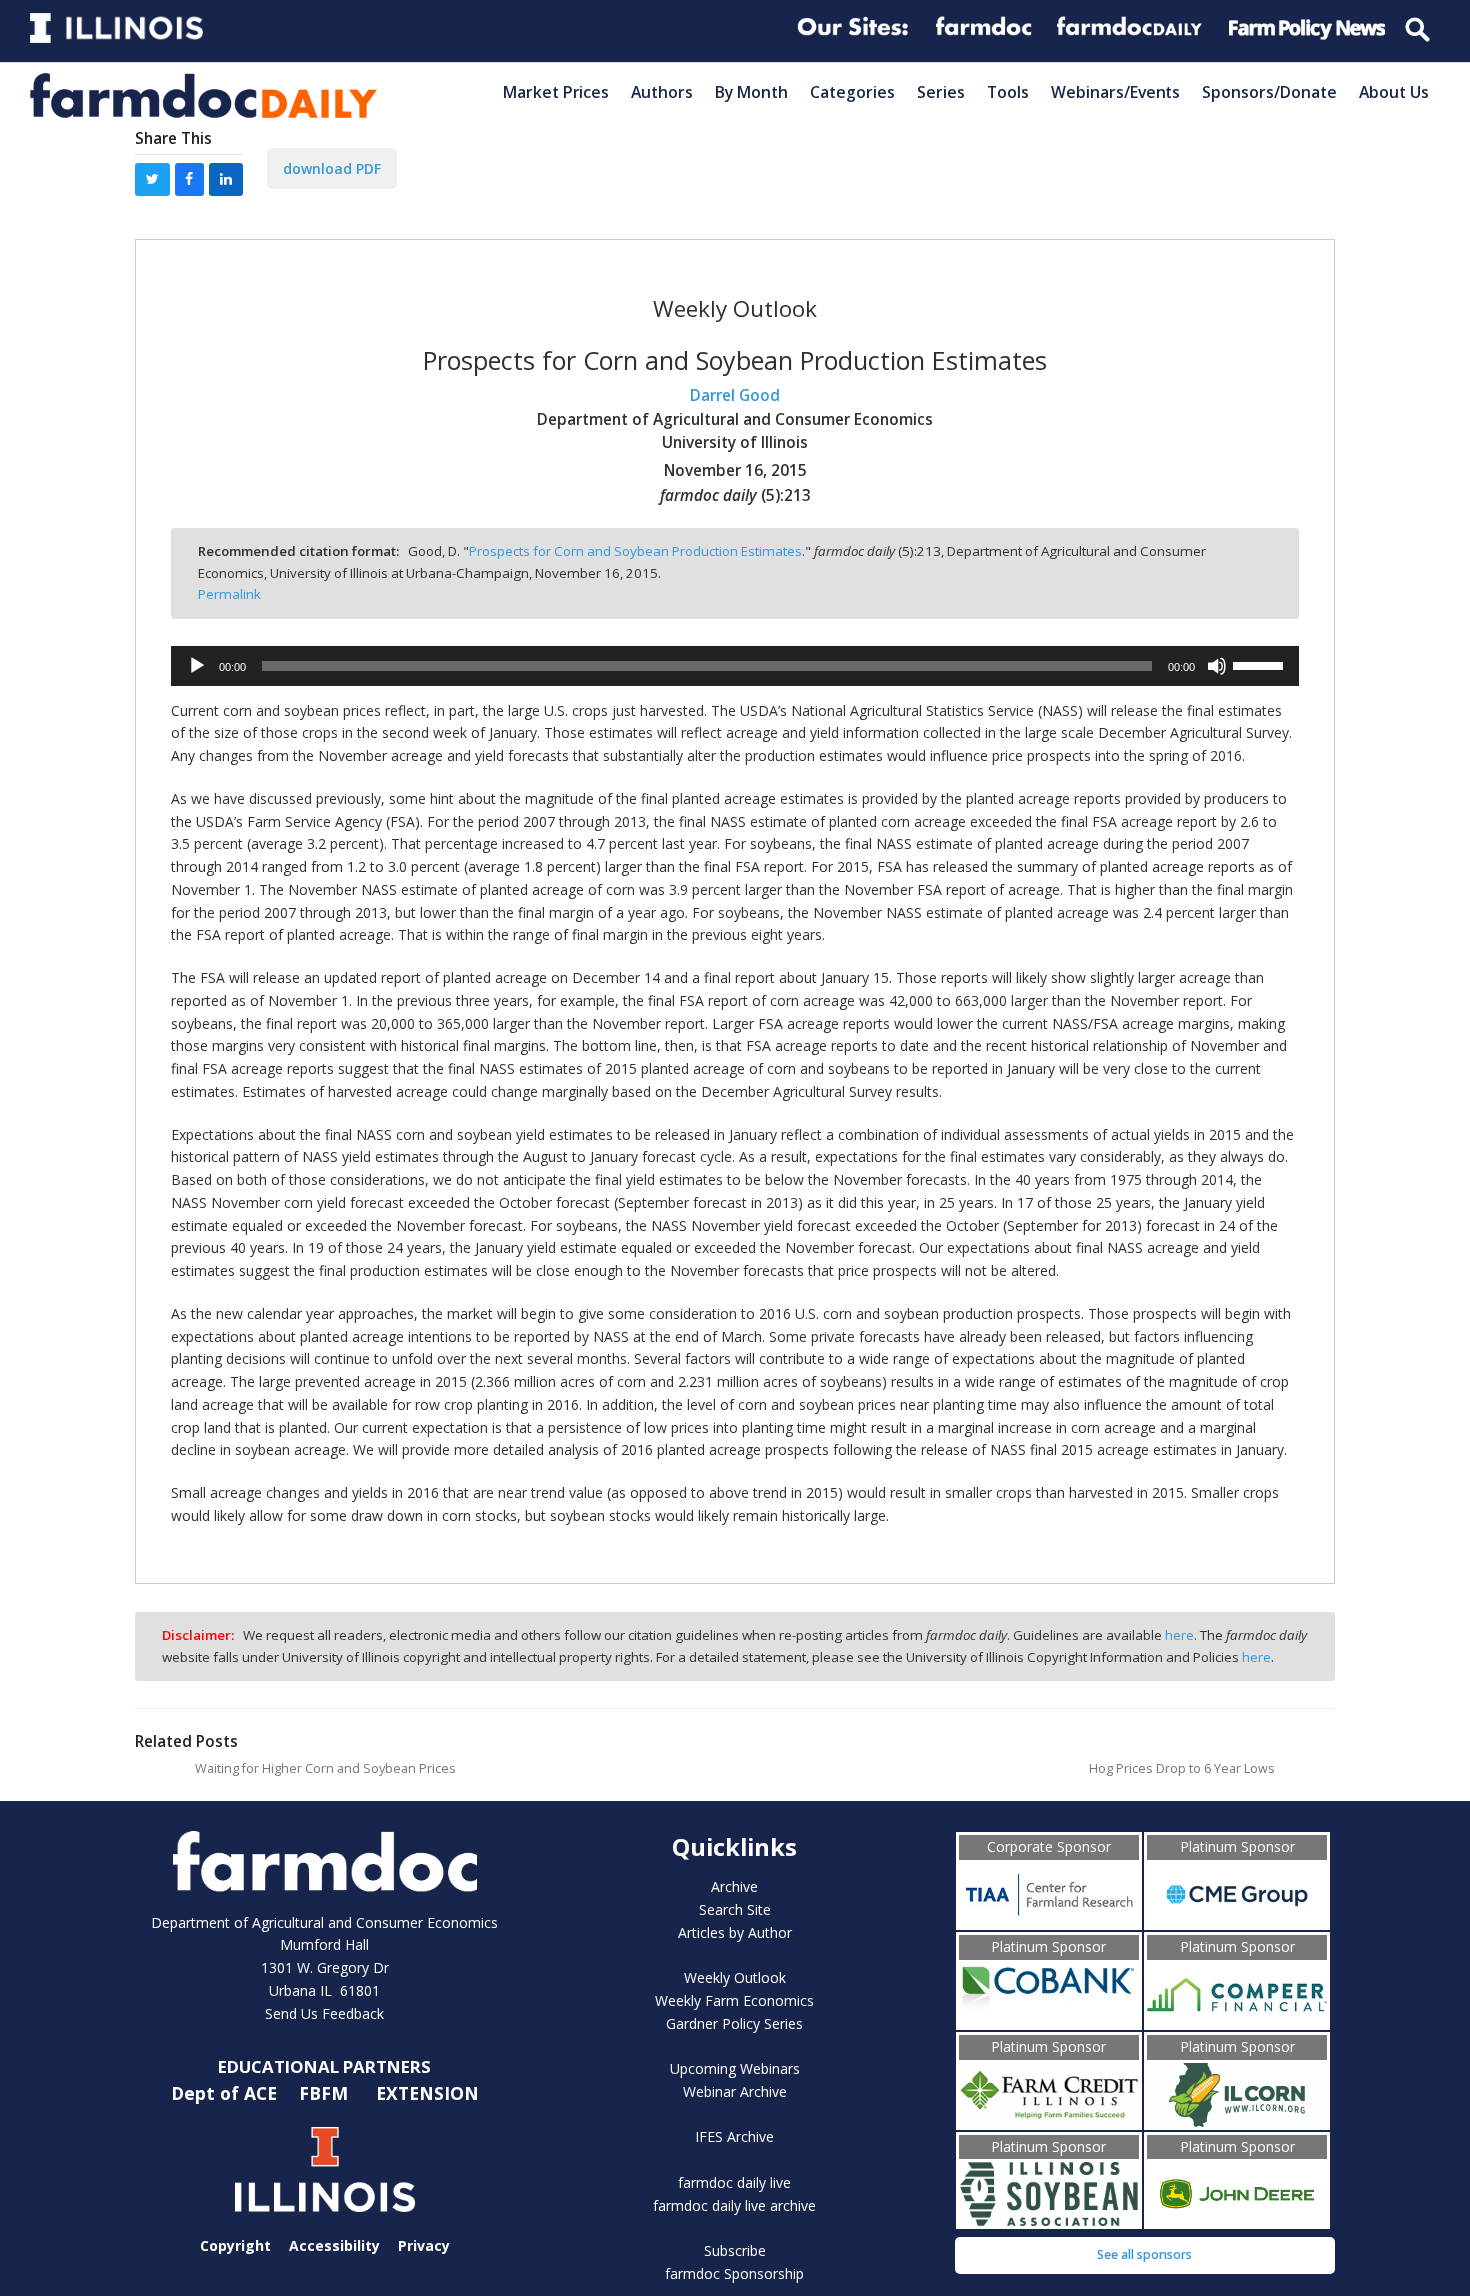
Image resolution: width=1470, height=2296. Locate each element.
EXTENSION (427, 2092)
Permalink (229, 594)
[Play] (197, 666)
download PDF (332, 168)
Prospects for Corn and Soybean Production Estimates (635, 551)
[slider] (1261, 664)
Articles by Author (735, 1932)
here (1179, 1635)
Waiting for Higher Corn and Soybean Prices (325, 1768)
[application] (735, 666)
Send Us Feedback (324, 2013)
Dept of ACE (226, 2092)
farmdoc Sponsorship (734, 2273)
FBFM (326, 2092)
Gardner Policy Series (734, 2023)
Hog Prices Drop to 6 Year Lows (1182, 1768)
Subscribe (735, 2250)
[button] (152, 180)
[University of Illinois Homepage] (325, 2169)
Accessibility (334, 2245)
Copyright (235, 2245)
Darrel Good (735, 395)
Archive (734, 1886)
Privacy (424, 2245)
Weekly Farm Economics (734, 2000)
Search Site (735, 1909)
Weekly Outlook (735, 1977)
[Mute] (1217, 666)
